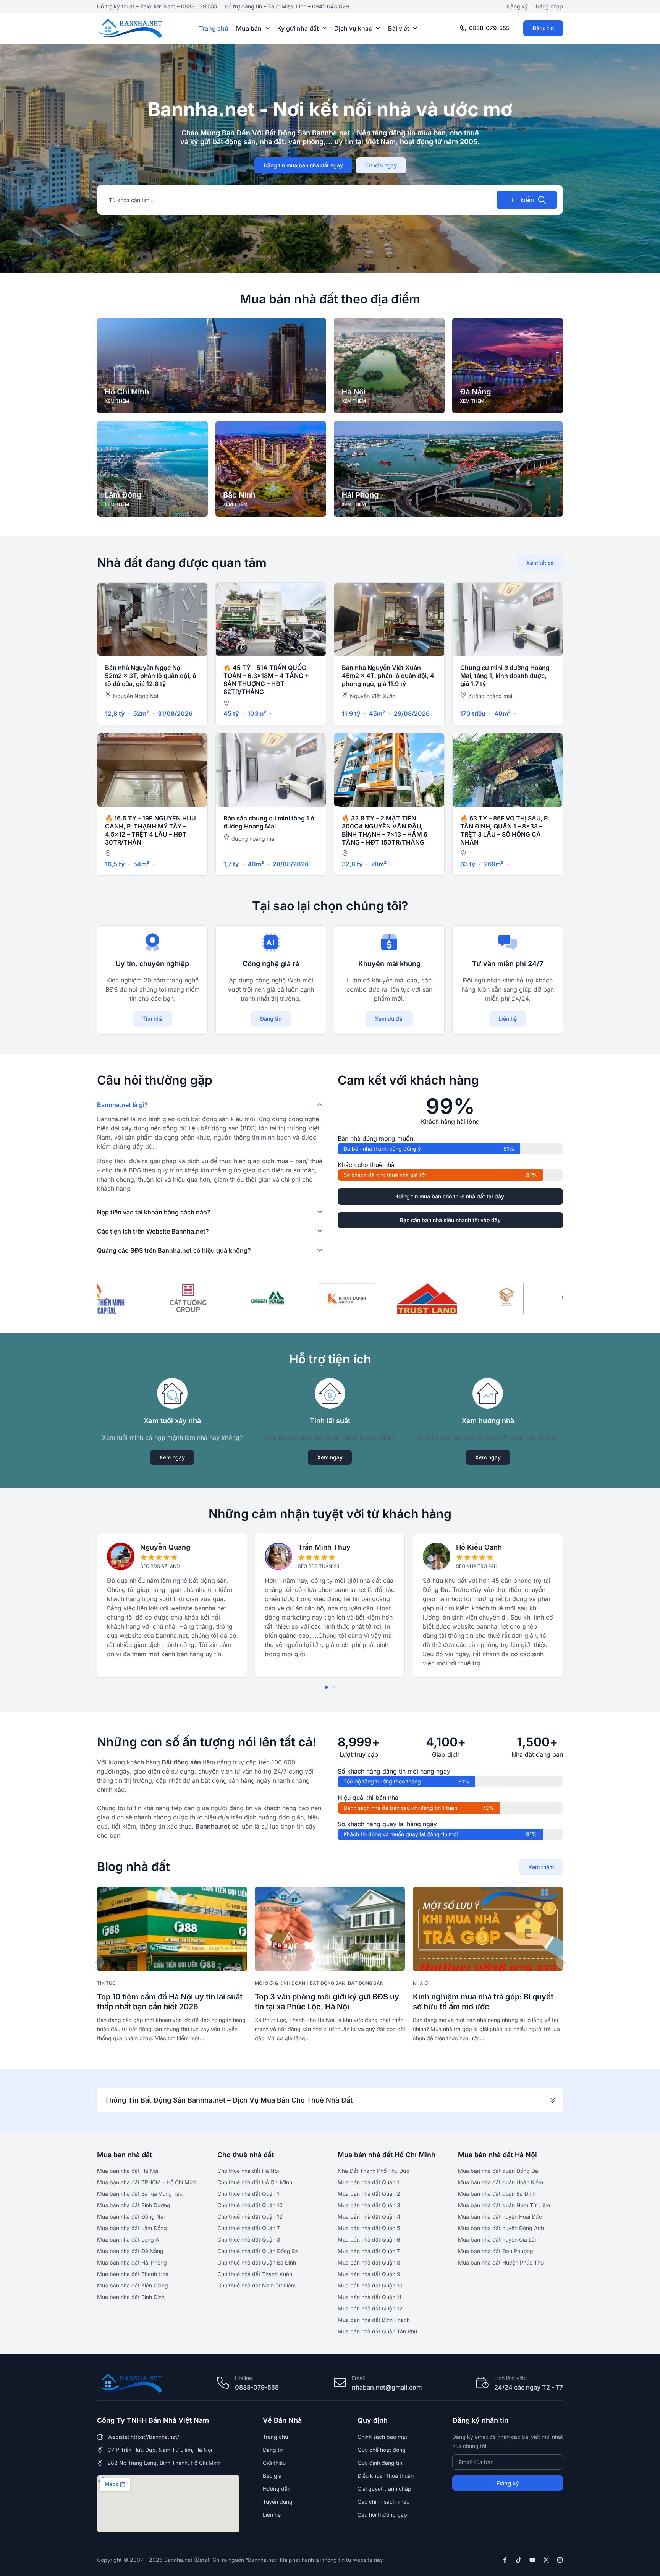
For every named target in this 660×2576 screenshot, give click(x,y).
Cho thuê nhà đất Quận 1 (248, 2194)
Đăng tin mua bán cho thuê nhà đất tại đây (450, 1196)
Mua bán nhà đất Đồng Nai (131, 2217)
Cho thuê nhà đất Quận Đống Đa (258, 2251)
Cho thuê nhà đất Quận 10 (250, 2205)
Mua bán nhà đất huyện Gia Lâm (499, 2240)
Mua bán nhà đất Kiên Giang (133, 2285)
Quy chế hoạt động (382, 2450)
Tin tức (106, 1983)
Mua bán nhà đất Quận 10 (370, 2285)
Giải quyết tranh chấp (384, 2489)
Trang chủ (214, 28)
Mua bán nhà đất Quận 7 (369, 2251)
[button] (326, 1687)
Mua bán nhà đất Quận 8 (369, 2262)
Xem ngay (172, 1457)
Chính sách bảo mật (382, 2437)
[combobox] (298, 200)
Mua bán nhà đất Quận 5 (369, 2228)
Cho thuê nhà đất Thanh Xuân (255, 2274)
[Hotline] (223, 2383)
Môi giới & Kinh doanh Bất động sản (300, 1983)
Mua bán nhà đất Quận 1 (368, 2182)
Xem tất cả (540, 563)
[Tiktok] (519, 2560)
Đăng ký (517, 6)
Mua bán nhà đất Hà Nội (128, 2171)
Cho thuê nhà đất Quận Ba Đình (257, 2262)
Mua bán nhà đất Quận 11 (370, 2297)
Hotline (243, 2378)
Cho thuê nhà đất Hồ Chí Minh (255, 2182)
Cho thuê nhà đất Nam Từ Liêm (256, 2285)
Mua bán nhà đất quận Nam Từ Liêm (504, 2205)
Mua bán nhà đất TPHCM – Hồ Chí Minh (147, 2182)
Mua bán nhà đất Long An (130, 2240)
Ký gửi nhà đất (298, 28)
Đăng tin (543, 28)
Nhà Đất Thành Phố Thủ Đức (374, 2171)
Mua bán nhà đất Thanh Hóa (133, 2274)
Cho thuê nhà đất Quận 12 (250, 2217)
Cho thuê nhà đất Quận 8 (249, 2240)
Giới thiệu (274, 2463)
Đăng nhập (549, 6)
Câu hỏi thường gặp (382, 2515)
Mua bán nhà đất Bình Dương (134, 2205)
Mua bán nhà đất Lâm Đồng (132, 2228)
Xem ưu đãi (389, 1019)
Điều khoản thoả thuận (386, 2476)
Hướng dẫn (277, 2489)
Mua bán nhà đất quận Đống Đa (498, 2171)
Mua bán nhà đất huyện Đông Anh (501, 2228)
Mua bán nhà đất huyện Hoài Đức (500, 2217)
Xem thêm (541, 1867)
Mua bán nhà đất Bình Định (131, 2297)
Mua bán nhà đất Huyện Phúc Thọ (501, 2262)
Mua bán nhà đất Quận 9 (369, 2274)
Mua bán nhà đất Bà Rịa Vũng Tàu (140, 2194)
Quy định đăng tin (380, 2463)
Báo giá (272, 2476)
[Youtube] (532, 2560)
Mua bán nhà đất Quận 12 (370, 2308)
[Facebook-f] (505, 2560)
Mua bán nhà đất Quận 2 (369, 2194)
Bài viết (399, 28)
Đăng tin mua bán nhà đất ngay (303, 165)
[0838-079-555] (463, 28)
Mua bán (249, 28)
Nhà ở (420, 1983)
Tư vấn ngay (381, 165)
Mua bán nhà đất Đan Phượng (496, 2251)
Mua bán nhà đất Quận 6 (369, 2240)
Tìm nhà (153, 1019)
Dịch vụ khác (353, 28)
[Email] (340, 2383)
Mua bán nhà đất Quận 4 (369, 2217)
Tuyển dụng (278, 2502)
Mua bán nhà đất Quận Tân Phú (377, 2331)
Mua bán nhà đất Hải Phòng (132, 2262)
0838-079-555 (489, 28)
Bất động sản (366, 1983)
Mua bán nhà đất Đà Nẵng (130, 2251)
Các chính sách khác (383, 2502)
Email (358, 2378)
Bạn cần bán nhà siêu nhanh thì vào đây (450, 1220)
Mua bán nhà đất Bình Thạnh (374, 2320)
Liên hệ (508, 1019)
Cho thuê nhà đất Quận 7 (249, 2228)
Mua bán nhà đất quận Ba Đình (497, 2194)
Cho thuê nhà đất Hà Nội (248, 2171)
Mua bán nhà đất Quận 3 (369, 2205)
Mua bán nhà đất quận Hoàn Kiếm (501, 2182)
